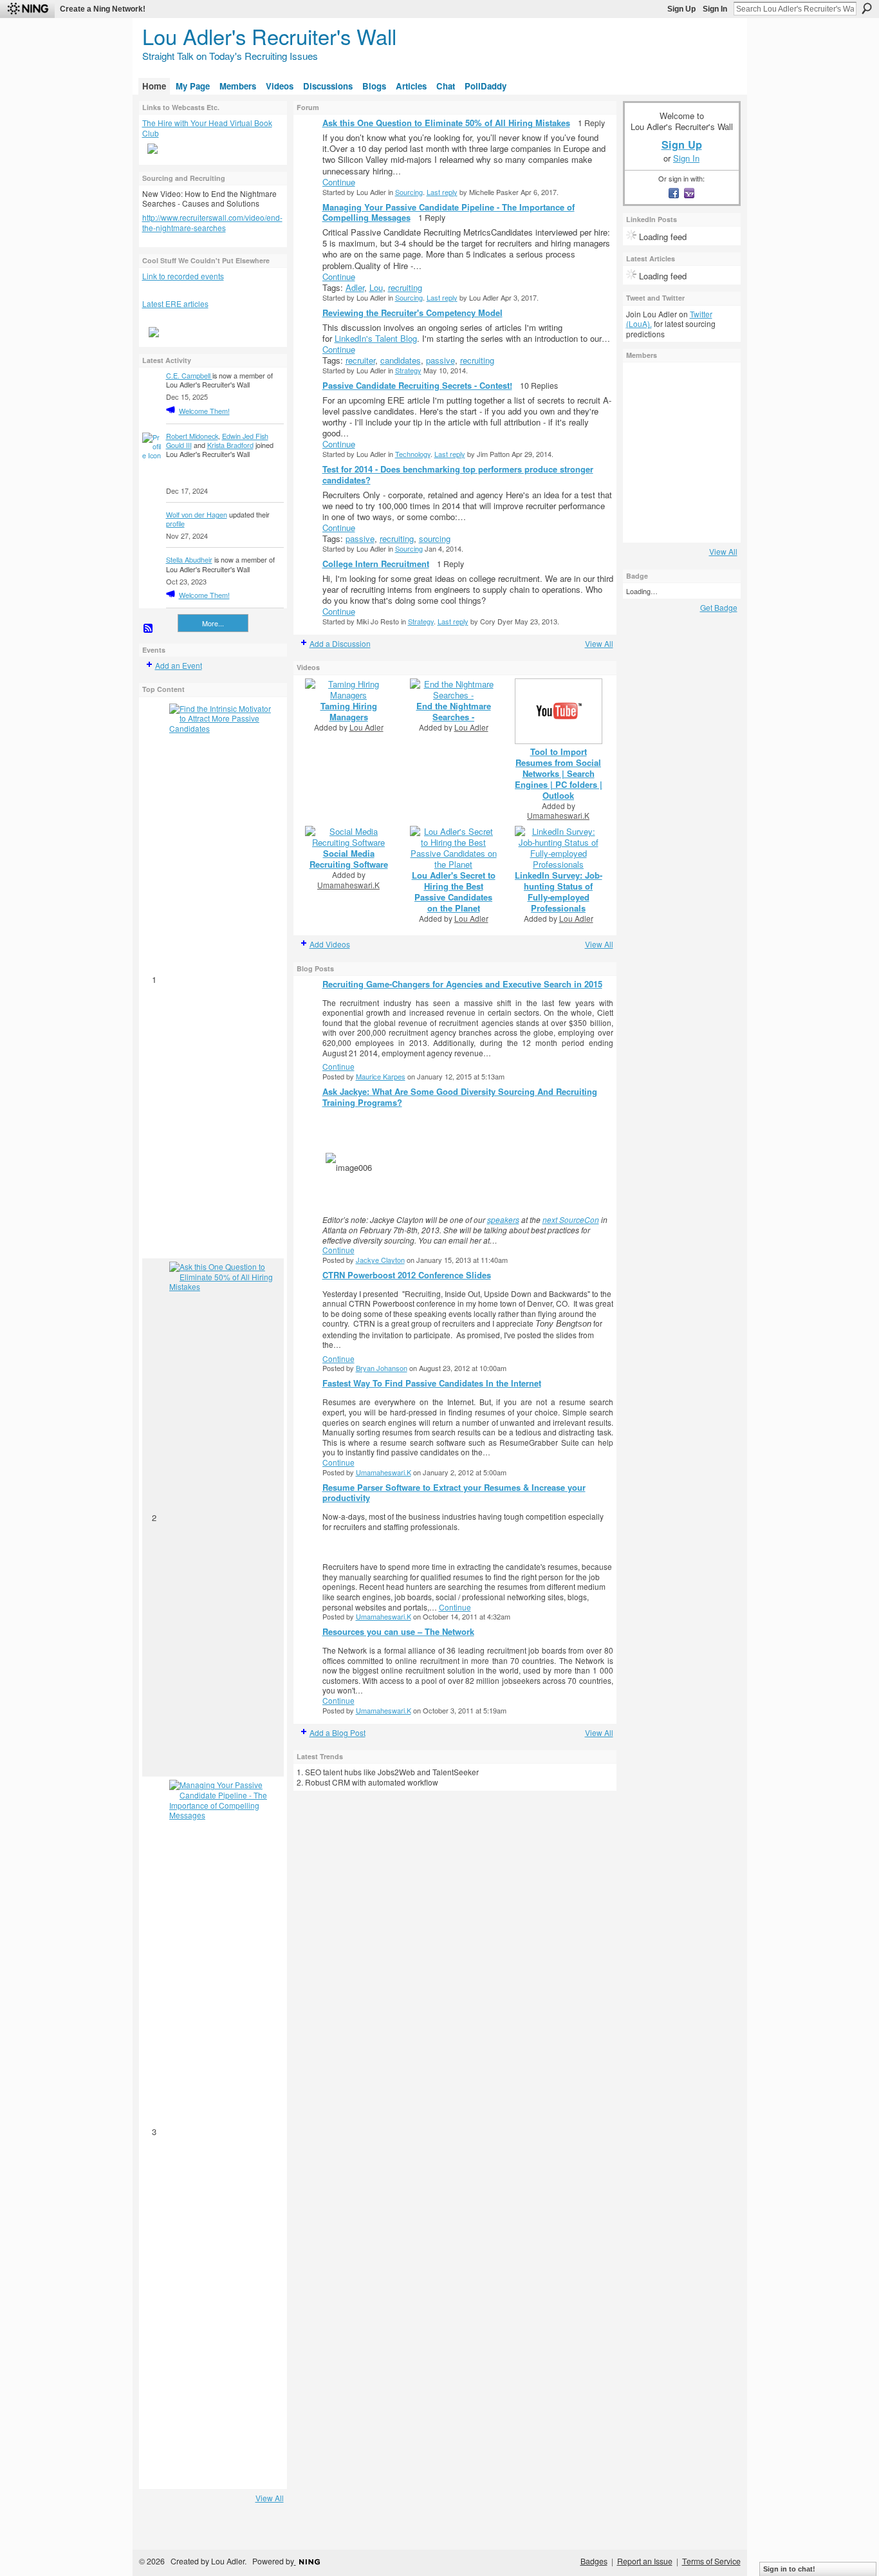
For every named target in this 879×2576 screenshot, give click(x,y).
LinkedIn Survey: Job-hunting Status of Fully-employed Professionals (559, 891)
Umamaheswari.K (558, 815)
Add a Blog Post (338, 1732)
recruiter (360, 360)
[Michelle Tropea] (713, 418)
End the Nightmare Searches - (454, 711)
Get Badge (719, 607)
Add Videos (330, 944)
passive (440, 360)
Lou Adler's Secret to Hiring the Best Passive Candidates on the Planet (454, 891)
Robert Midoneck (192, 436)
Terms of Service (711, 2561)
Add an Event (179, 665)
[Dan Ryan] (643, 418)
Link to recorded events (183, 276)
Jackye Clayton (380, 1260)
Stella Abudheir (189, 559)
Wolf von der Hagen (197, 514)
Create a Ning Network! (103, 9)
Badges (594, 2561)
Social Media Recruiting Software (349, 859)
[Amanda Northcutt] (678, 522)
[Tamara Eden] (678, 418)
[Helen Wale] (713, 383)
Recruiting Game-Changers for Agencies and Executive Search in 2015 (462, 984)
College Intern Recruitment (376, 564)
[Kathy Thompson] (678, 383)
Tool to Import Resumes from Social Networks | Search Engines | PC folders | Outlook (559, 773)
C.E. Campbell (189, 375)
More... (213, 623)
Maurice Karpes (381, 1076)
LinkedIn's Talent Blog (376, 338)
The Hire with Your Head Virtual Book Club (207, 128)
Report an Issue (645, 2561)
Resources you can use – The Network (398, 1631)
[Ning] (27, 9)
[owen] (643, 383)
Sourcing (409, 192)
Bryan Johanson (382, 1368)
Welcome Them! (204, 411)
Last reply (442, 192)
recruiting (405, 287)
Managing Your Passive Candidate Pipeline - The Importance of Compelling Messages (449, 212)
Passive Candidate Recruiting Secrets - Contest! (417, 385)
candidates (401, 360)
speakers (503, 1219)
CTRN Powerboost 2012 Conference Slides (407, 1275)
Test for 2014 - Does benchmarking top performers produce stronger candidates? (458, 474)
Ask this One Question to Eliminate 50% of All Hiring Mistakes (446, 123)
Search (867, 8)
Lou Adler (366, 727)
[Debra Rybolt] (713, 487)
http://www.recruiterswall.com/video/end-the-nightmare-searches (212, 222)
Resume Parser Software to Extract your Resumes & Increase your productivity (454, 1493)
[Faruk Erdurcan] (713, 522)
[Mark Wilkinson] (643, 522)
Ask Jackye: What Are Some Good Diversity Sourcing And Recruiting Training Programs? (460, 1097)
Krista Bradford (230, 445)
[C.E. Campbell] (643, 453)
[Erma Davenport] (678, 453)
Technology (413, 454)
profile (175, 523)
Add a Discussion (340, 643)
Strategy (408, 370)
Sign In (715, 9)
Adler (355, 287)
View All (270, 2498)
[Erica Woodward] (713, 453)
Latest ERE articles (175, 303)
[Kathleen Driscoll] (643, 487)
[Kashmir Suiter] (678, 487)
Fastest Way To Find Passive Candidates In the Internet (432, 1383)
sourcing (435, 538)
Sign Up (681, 9)
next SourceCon (571, 1219)
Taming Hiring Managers (349, 711)
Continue (339, 182)
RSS (149, 629)
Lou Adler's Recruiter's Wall (269, 36)
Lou (376, 287)
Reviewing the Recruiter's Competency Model (412, 313)
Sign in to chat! (789, 2569)
